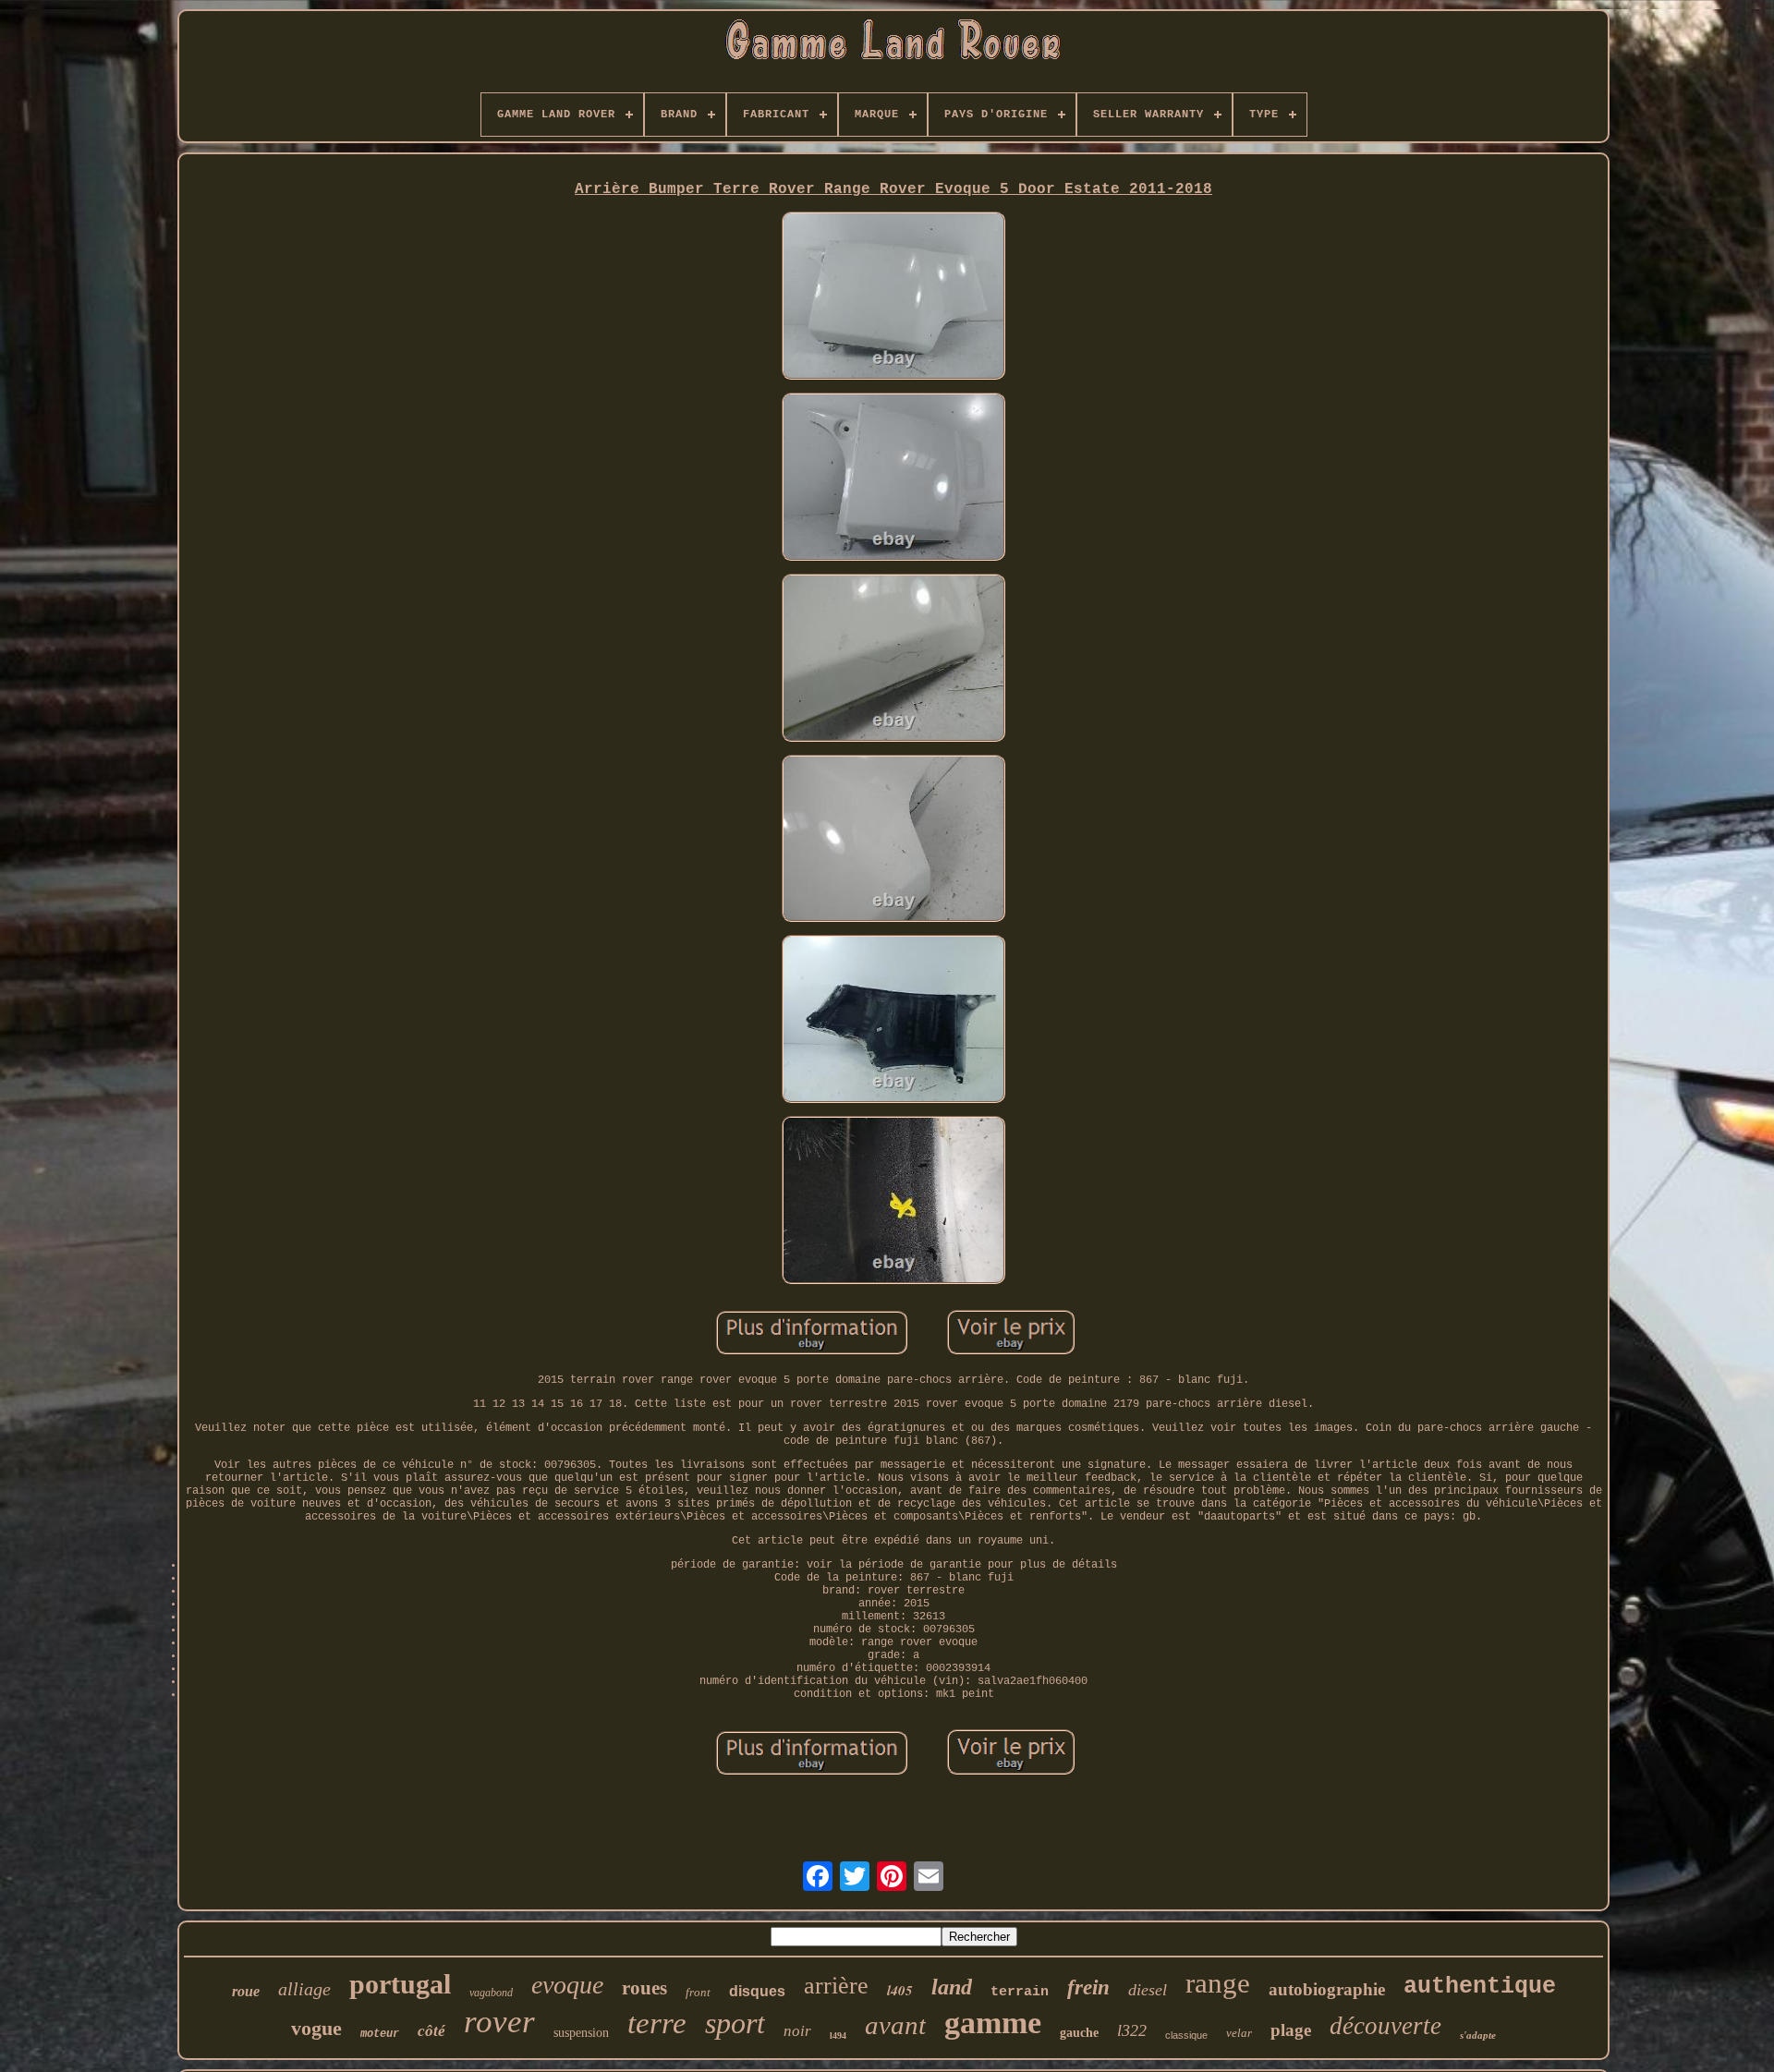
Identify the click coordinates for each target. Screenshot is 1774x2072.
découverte (1385, 2026)
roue (246, 1991)
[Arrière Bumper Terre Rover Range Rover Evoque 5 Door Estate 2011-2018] (893, 297)
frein (1088, 1987)
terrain (1020, 1992)
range (1218, 1983)
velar (1239, 2033)
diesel (1148, 1990)
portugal (400, 1984)
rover (499, 2022)
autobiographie (1327, 1989)
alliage (304, 1989)
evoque (567, 1985)
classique (1186, 2035)
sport (735, 2023)
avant (895, 2025)
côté (431, 2031)
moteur (380, 2034)
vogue (316, 2028)
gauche (1079, 2033)
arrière (836, 1986)
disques (757, 1991)
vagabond (491, 1993)
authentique (1480, 1987)
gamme (993, 2023)
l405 (900, 1990)
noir (797, 2031)
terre (657, 2023)
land (952, 1987)
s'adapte (1478, 2035)
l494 (838, 2036)
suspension (581, 2033)
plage (1291, 2030)
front (698, 1992)
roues (644, 1988)
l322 (1132, 2030)
